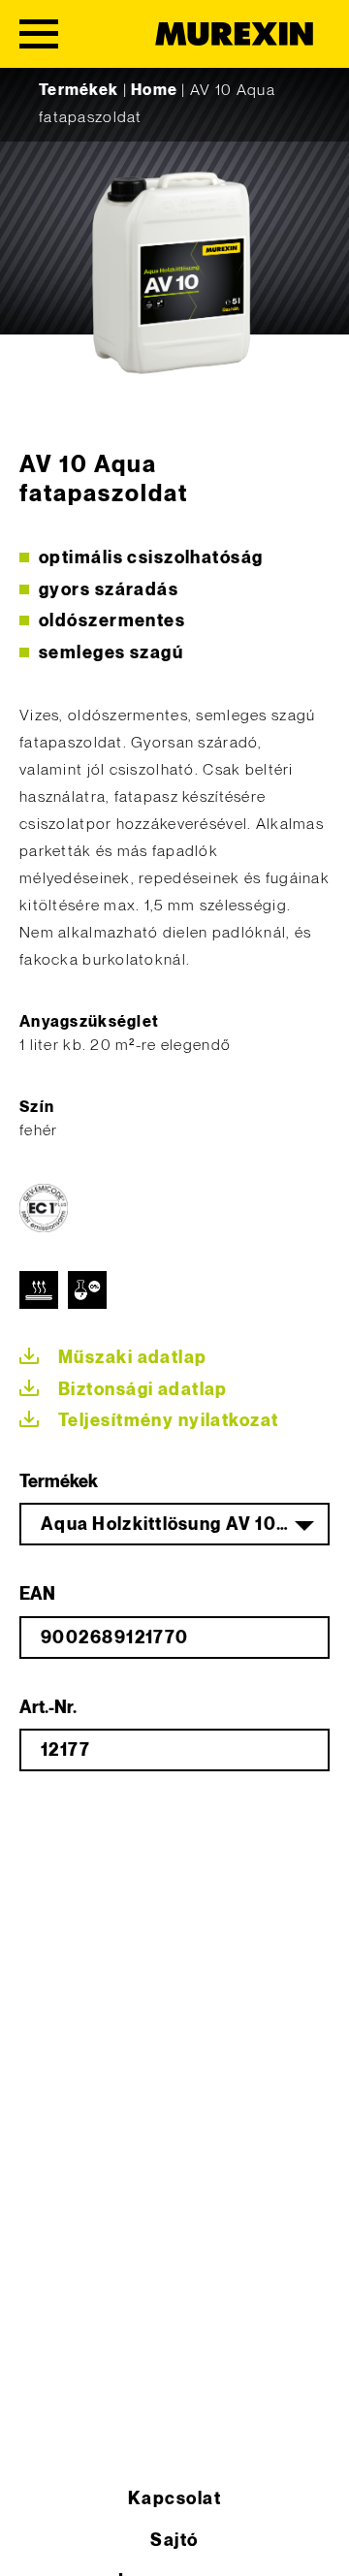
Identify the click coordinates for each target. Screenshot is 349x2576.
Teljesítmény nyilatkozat (169, 1421)
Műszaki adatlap (133, 1358)
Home (154, 91)
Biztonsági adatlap (143, 1390)
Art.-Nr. (48, 1708)
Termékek (79, 91)
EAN (37, 1594)
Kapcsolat (174, 2499)
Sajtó (174, 2541)
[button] (35, 2541)
